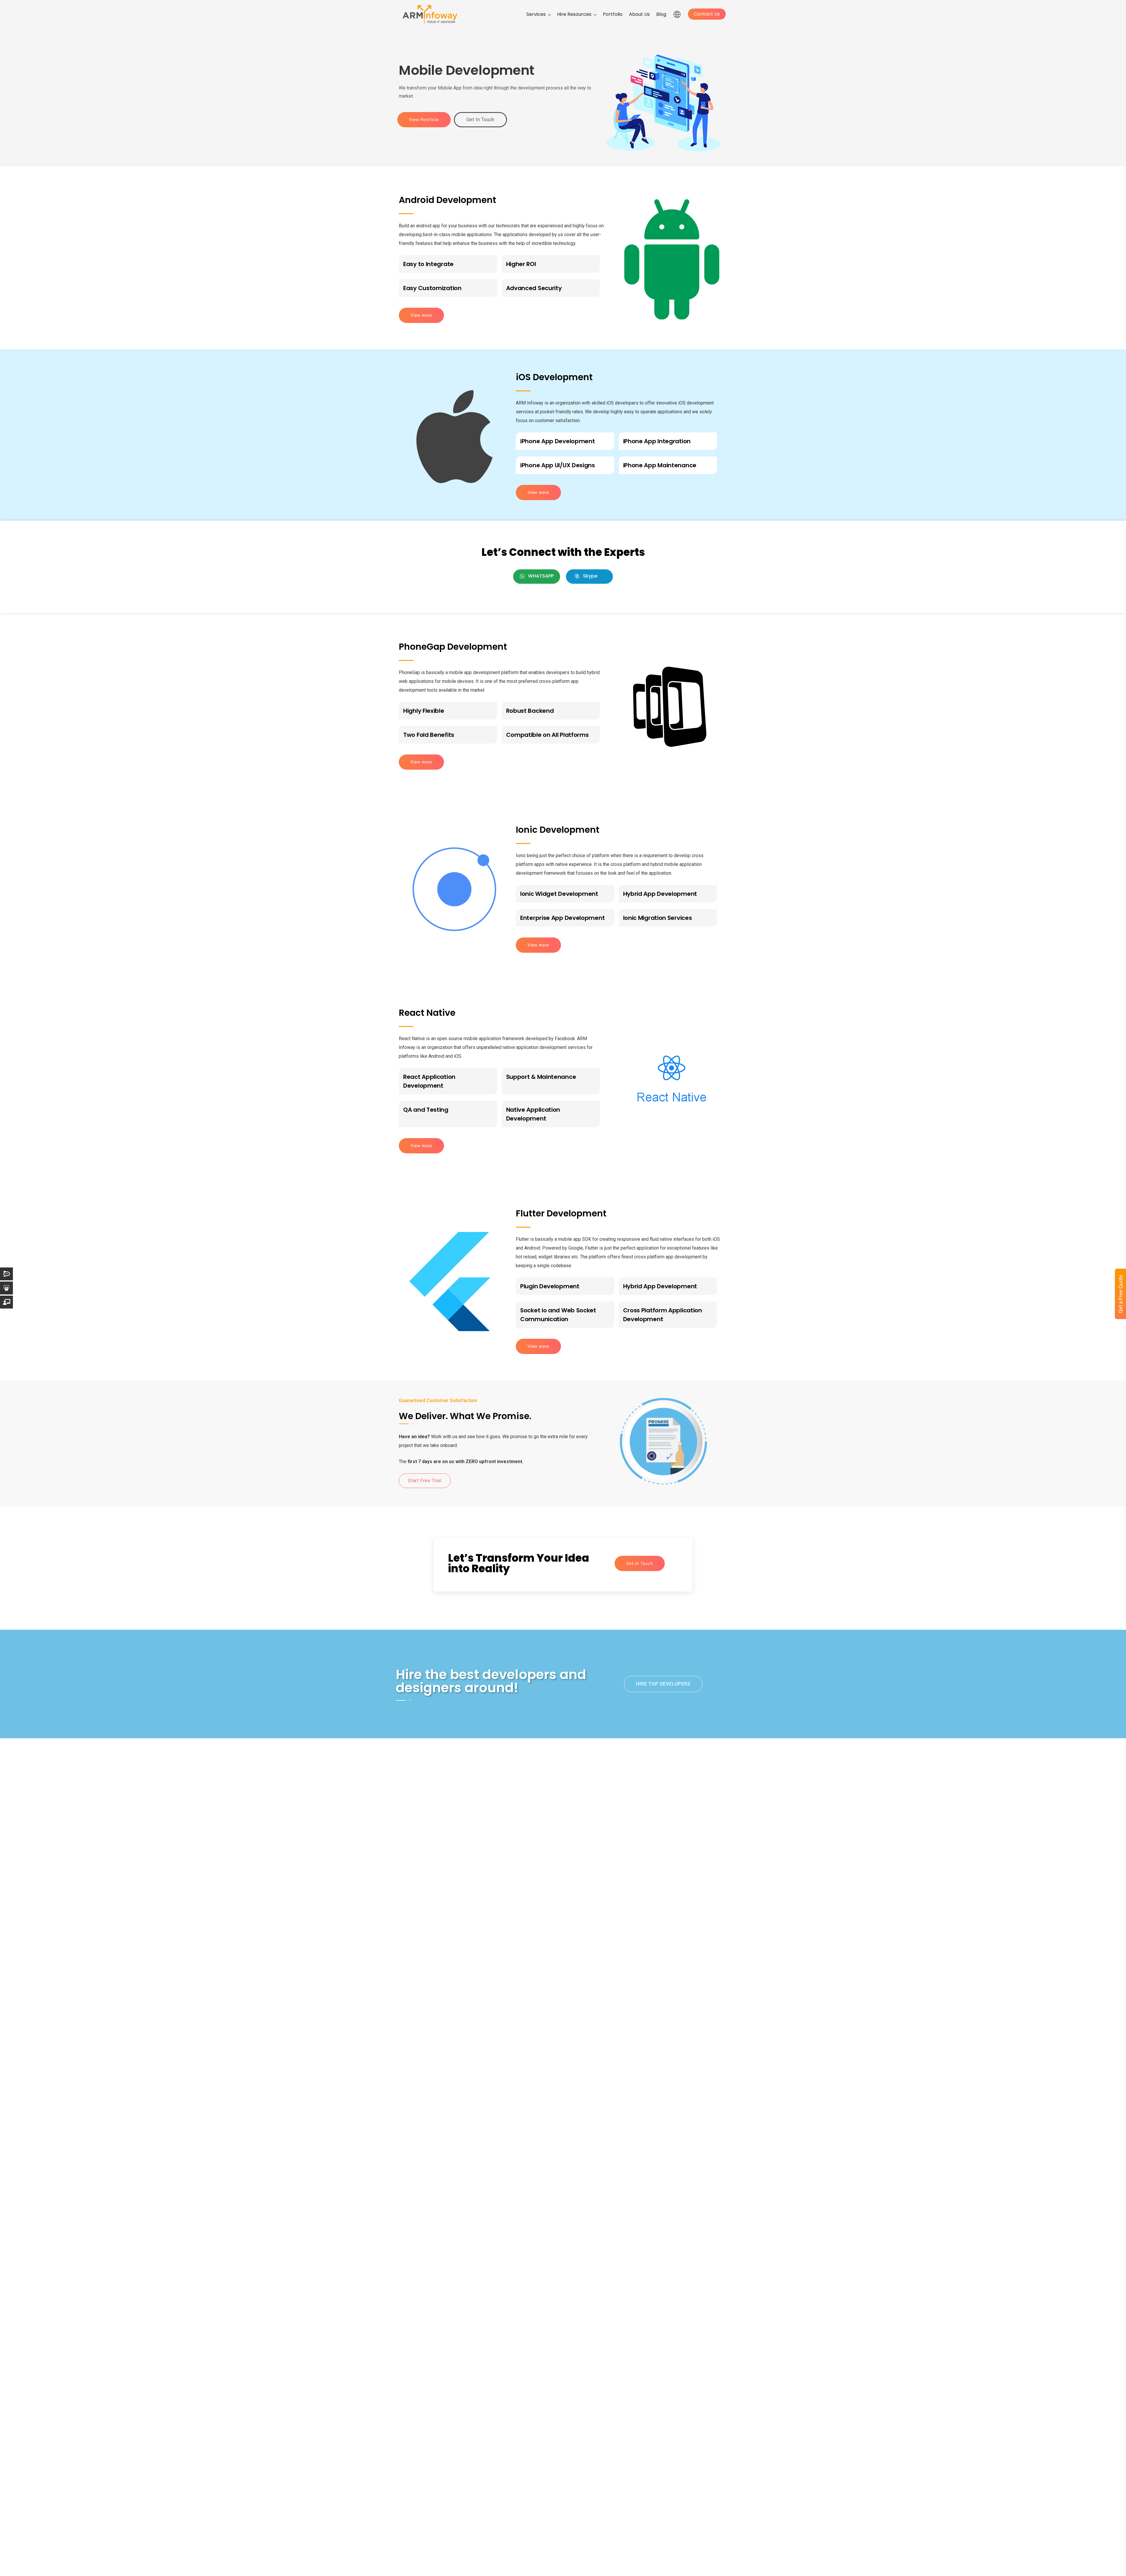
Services (536, 14)
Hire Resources (574, 14)
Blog (661, 14)
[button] (537, 577)
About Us (639, 14)
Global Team (677, 15)
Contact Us (707, 14)
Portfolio (613, 14)
